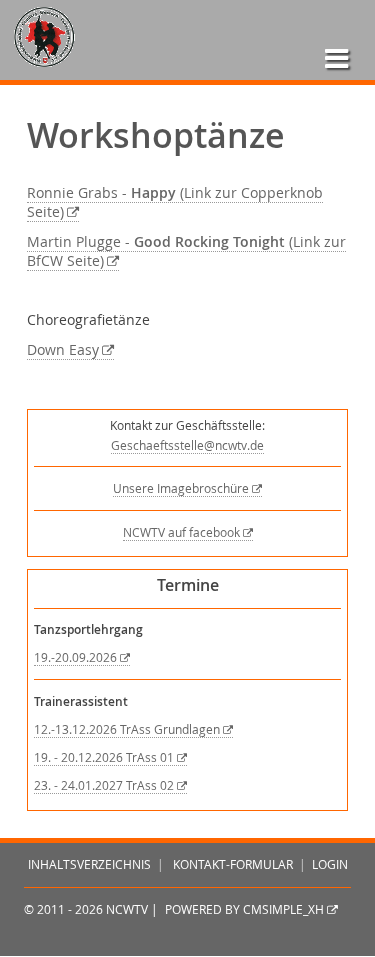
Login (330, 864)
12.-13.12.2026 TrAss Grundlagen (127, 729)
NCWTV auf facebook (181, 532)
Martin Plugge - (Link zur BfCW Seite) (186, 251)
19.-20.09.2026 (75, 657)
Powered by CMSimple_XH (244, 909)
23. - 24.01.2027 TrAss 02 (104, 785)
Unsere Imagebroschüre (181, 488)
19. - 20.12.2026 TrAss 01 (104, 757)
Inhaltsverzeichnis (89, 864)
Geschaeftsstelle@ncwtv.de (187, 445)
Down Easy (63, 350)
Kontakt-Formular (233, 864)
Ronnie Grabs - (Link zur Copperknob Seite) (175, 202)
